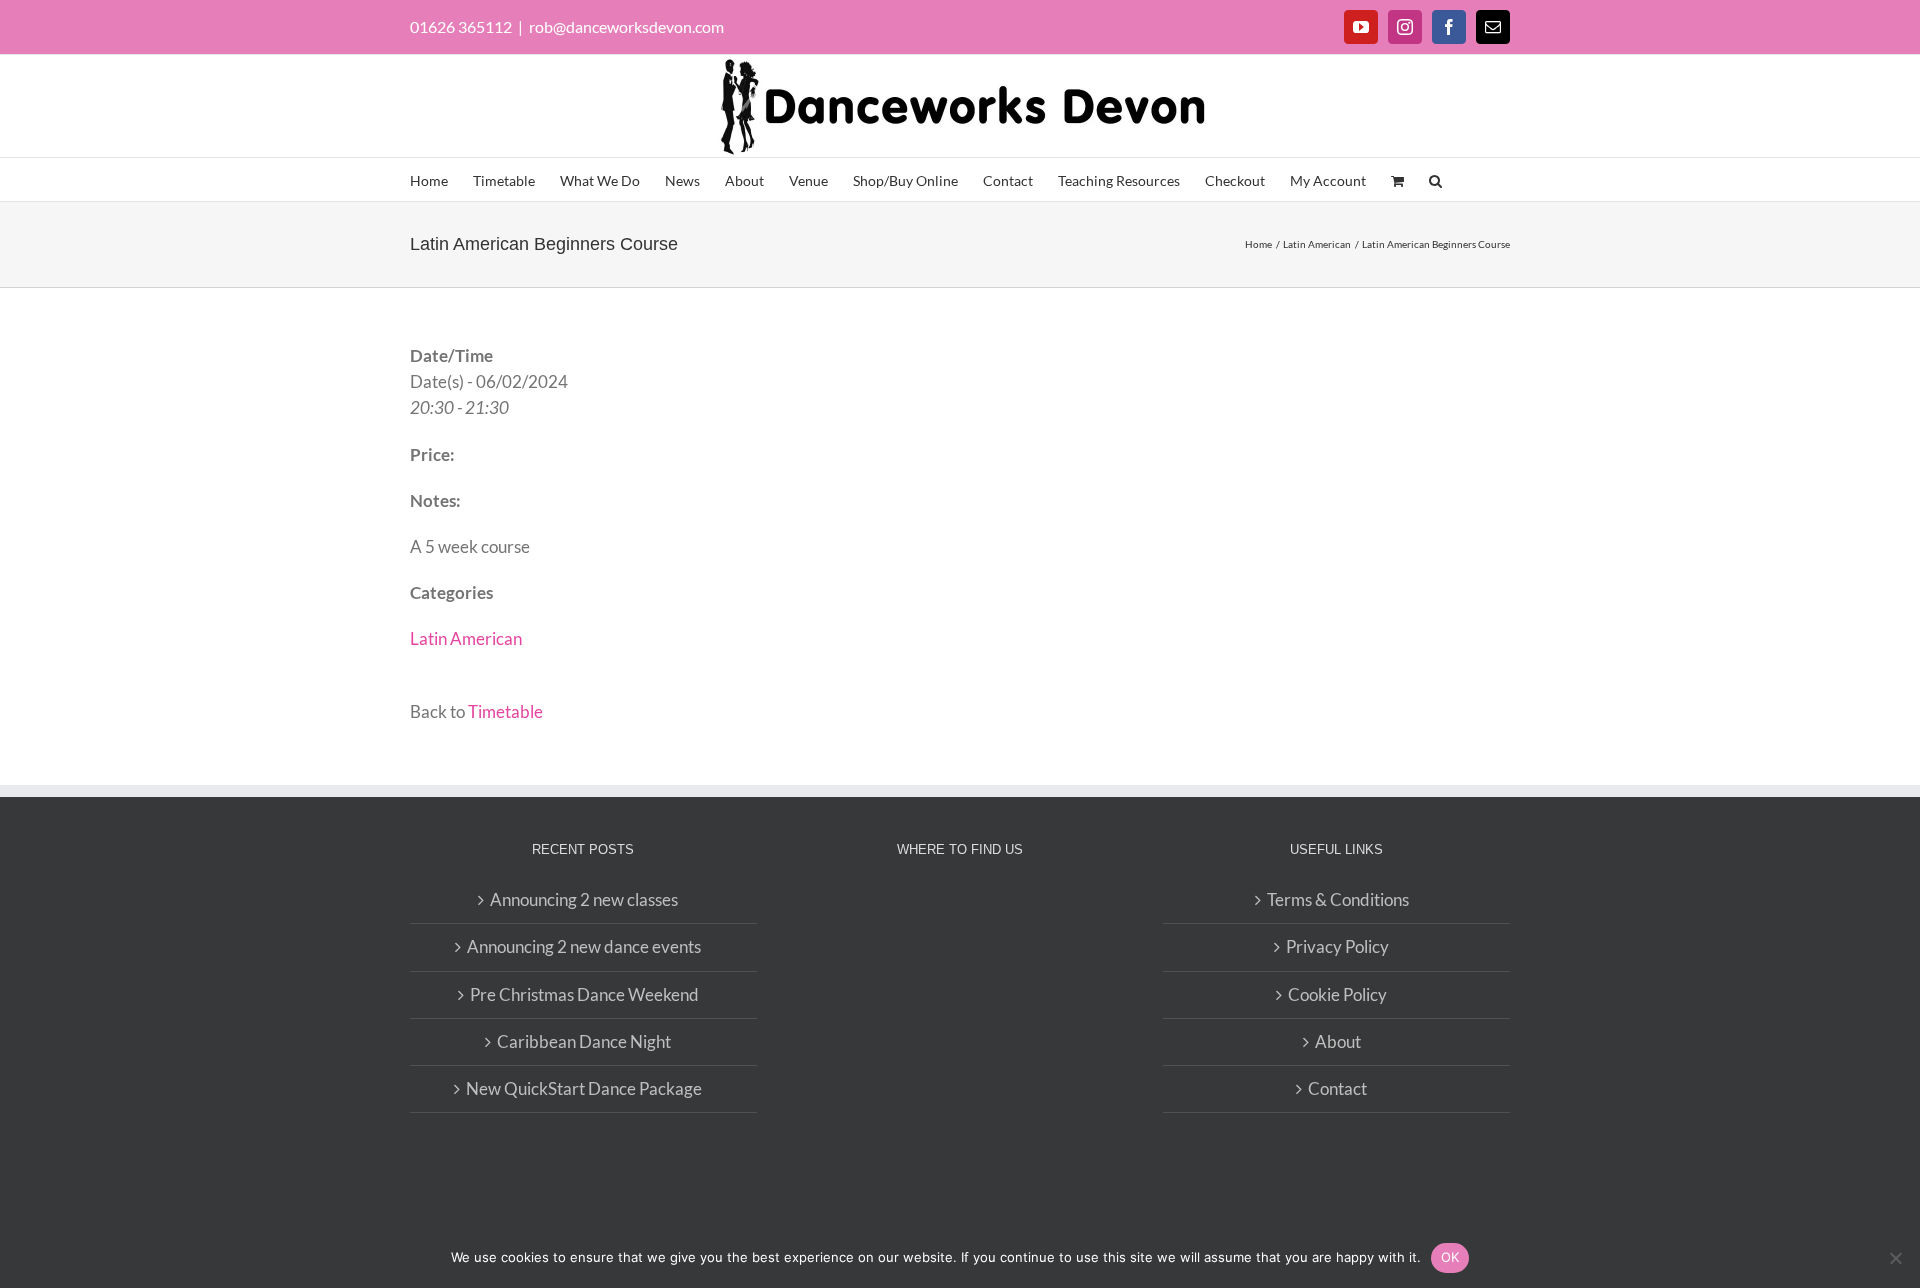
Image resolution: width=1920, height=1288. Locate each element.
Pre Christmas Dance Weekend (584, 994)
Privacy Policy (1337, 946)
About (1338, 1041)
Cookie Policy (1337, 994)
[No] (1895, 1258)
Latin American (466, 638)
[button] (1435, 179)
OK (1450, 1257)
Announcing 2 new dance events (584, 946)
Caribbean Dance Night (584, 1041)
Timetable (505, 711)
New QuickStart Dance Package (584, 1088)
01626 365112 (461, 26)
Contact (1337, 1088)
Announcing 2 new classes (584, 899)
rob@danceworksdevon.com (626, 26)
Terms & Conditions (1338, 899)
